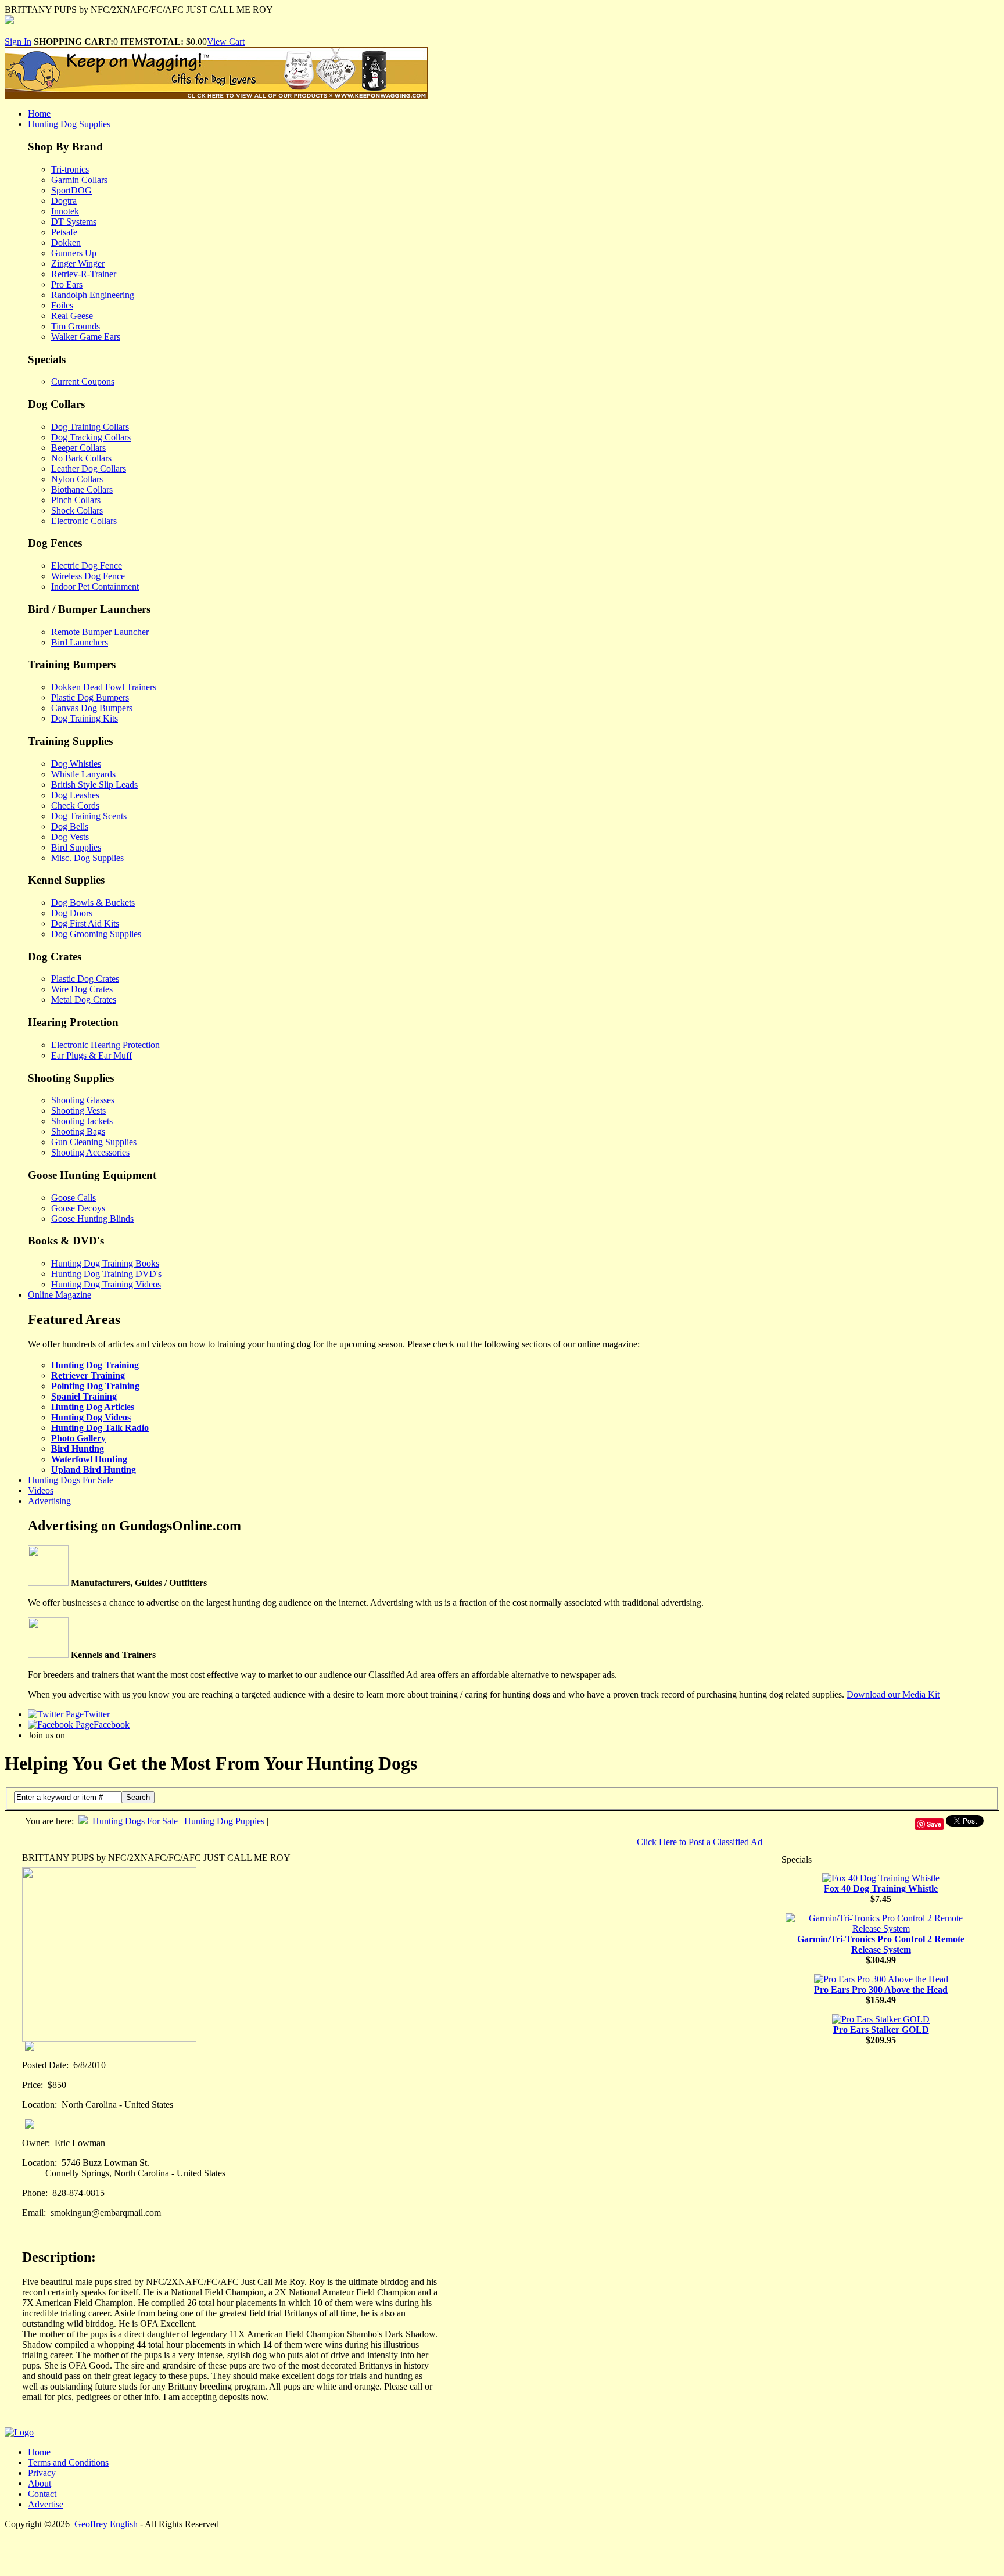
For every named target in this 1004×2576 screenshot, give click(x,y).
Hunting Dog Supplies (69, 124)
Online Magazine (60, 1295)
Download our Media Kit (893, 1694)
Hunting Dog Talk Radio (100, 1428)
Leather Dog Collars (89, 469)
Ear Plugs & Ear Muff (92, 1055)
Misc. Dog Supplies (87, 858)
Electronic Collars (84, 521)
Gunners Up (74, 253)
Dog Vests (70, 837)
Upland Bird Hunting (94, 1470)
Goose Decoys (78, 1208)
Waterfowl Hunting (89, 1459)
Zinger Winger (78, 263)
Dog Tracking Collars (91, 437)
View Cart (226, 42)
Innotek (65, 211)
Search (138, 1797)
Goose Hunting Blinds (92, 1219)
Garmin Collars (79, 180)
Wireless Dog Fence (88, 576)
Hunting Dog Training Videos (106, 1284)
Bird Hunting (78, 1449)
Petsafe (64, 232)
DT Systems (74, 222)
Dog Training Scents (89, 816)
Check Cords (75, 806)
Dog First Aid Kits (85, 923)
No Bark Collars (81, 458)
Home (39, 114)
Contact (42, 2494)
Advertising (49, 1501)
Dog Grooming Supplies (96, 934)
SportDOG (71, 190)
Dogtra (64, 201)
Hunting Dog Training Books (105, 1263)
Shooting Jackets (82, 1121)
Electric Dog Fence (87, 566)
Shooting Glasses (83, 1100)
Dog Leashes (75, 795)
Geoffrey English (106, 2524)
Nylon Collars (77, 479)
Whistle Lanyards (83, 774)
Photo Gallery (78, 1438)
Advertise (46, 2504)
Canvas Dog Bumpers (92, 708)
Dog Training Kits (85, 718)
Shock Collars (77, 510)
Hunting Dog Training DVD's (106, 1274)
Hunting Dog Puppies (224, 1821)
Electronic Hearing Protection (105, 1045)
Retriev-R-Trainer (84, 274)
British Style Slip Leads (94, 785)
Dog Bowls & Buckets (93, 903)
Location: (40, 2105)
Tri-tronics (70, 169)
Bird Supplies (76, 847)
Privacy (42, 2473)
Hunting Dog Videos (91, 1417)
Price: (33, 2085)
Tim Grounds (76, 326)
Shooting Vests (78, 1111)
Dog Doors (72, 913)
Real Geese (72, 316)
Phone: (35, 2193)
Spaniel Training (84, 1396)
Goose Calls (73, 1198)
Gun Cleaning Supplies (94, 1142)
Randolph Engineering (93, 295)
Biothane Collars (82, 489)
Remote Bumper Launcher (100, 632)
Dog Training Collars (90, 427)
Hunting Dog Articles (93, 1407)
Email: (34, 2213)
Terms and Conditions (68, 2462)
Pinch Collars (76, 500)
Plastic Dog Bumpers (90, 697)
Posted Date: (45, 2065)
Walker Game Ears (86, 337)
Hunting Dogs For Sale (71, 1480)
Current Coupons (83, 381)
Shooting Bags (78, 1131)
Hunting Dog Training (95, 1365)
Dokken (66, 243)
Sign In (18, 42)
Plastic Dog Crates (85, 979)
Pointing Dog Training (95, 1386)
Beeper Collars (78, 448)
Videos (41, 1490)
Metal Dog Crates (84, 1000)
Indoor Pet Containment (95, 586)
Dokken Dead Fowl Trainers (104, 687)
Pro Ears (67, 284)
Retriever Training (88, 1375)
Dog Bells (70, 826)
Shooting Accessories (90, 1152)
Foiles (62, 305)
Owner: (36, 2143)
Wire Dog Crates (82, 989)
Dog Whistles (76, 764)
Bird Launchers (80, 642)
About (40, 2483)
